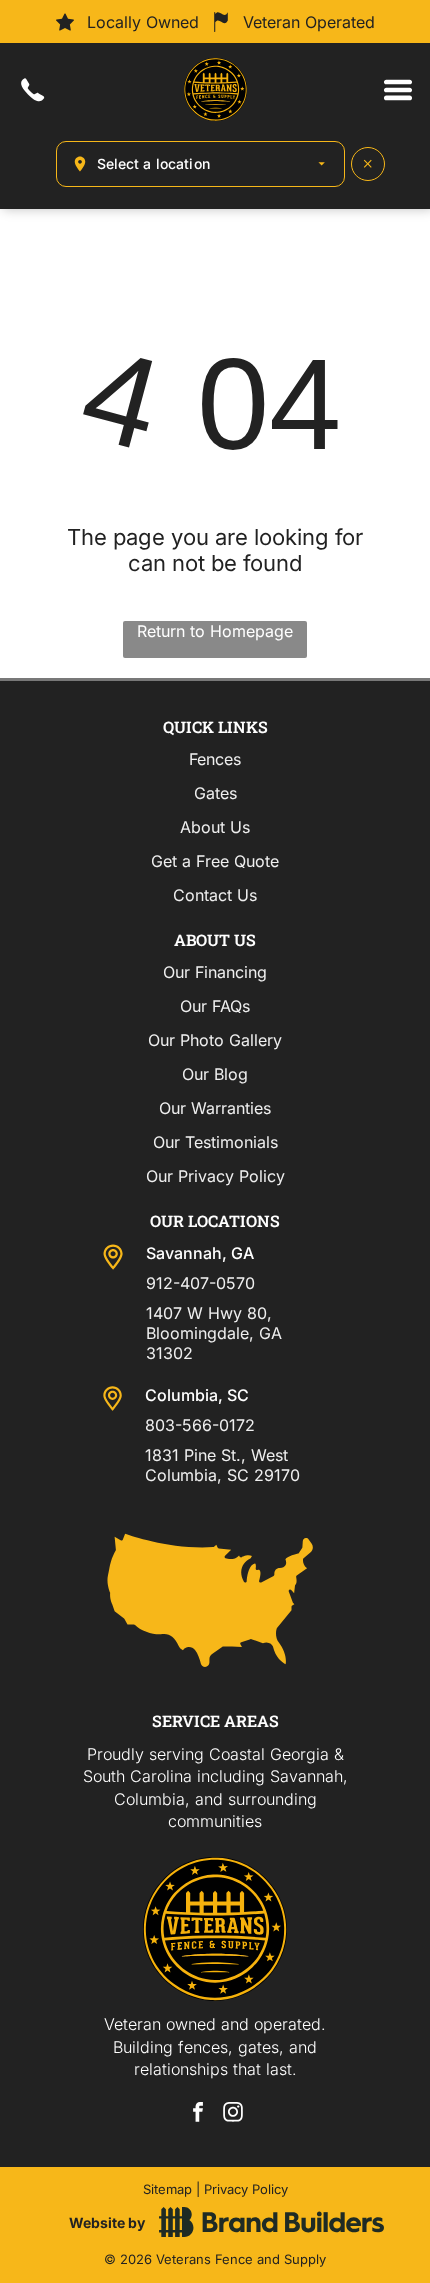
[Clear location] (368, 164)
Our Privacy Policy (215, 1176)
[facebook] (198, 2114)
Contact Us (215, 895)
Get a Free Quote (215, 861)
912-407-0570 (200, 1283)
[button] (398, 90)
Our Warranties (215, 1108)
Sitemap (167, 2189)
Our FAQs (215, 1006)
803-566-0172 (200, 1425)
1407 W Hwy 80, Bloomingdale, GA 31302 (214, 1333)
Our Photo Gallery (215, 1040)
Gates (215, 793)
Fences (215, 759)
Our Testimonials (215, 1142)
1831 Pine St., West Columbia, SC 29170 (222, 1465)
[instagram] (233, 2114)
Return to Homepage (215, 631)
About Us (215, 827)
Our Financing (215, 972)
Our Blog (215, 1074)
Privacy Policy (246, 2189)
